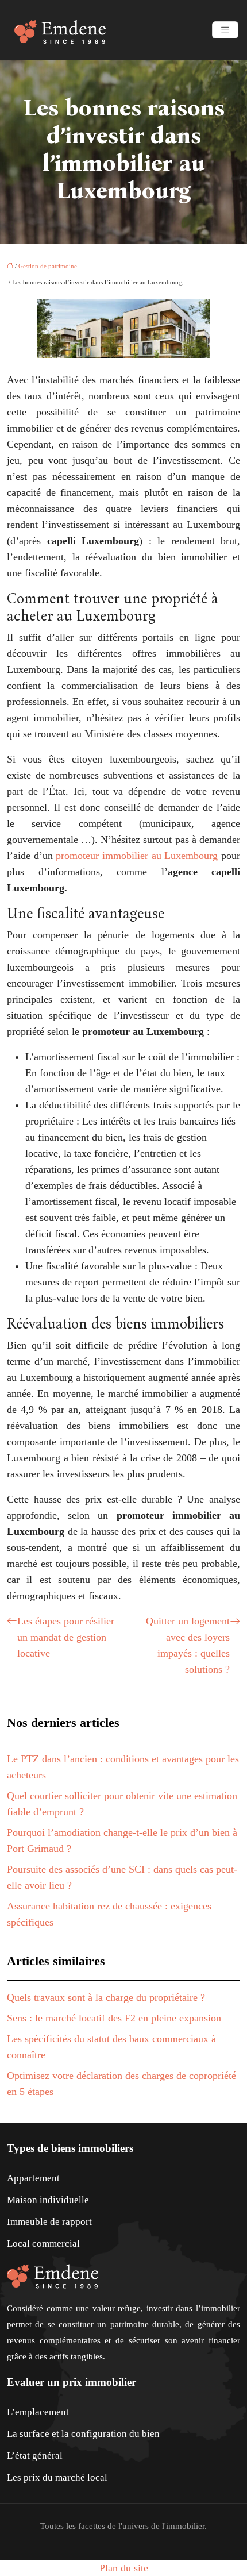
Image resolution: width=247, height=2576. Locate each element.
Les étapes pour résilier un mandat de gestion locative (66, 1637)
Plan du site (124, 2568)
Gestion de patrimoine (48, 266)
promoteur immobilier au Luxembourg (137, 856)
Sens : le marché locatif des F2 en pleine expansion (114, 2018)
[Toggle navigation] (225, 30)
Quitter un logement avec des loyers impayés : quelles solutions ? (188, 1645)
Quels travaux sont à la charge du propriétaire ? (106, 1997)
